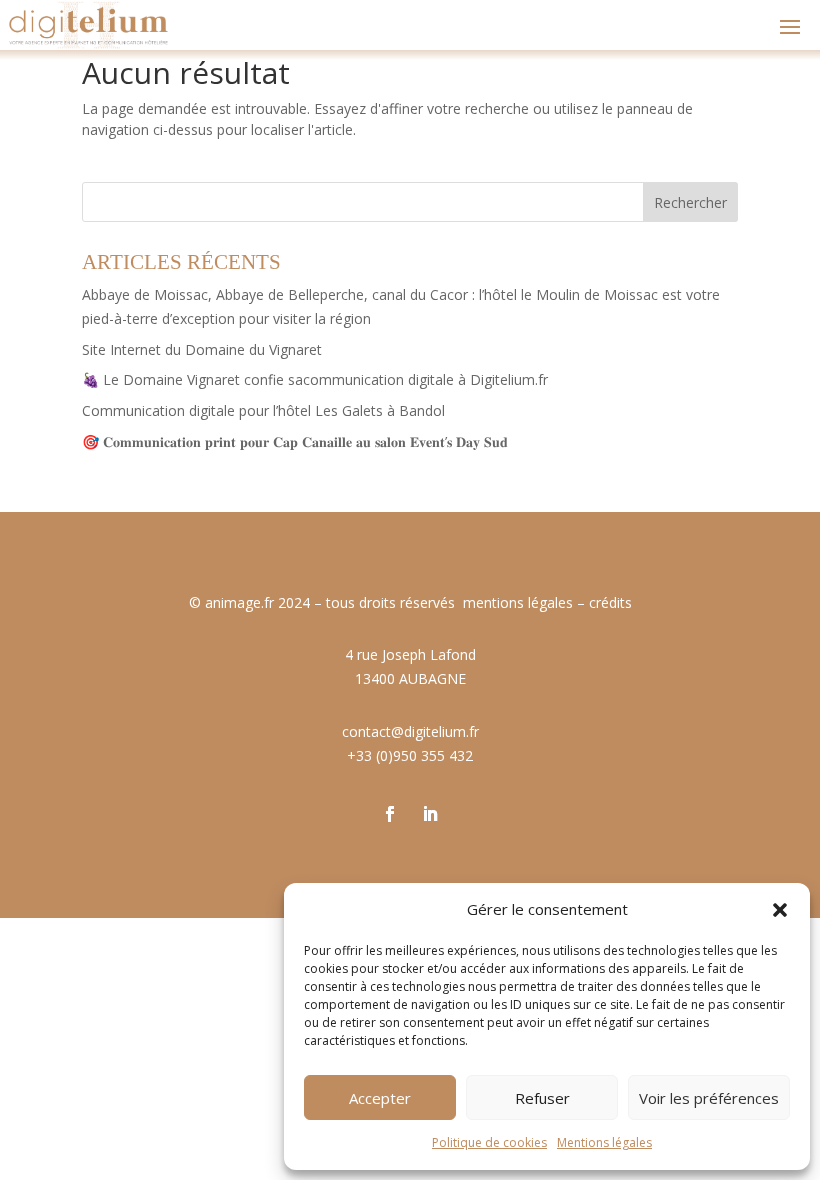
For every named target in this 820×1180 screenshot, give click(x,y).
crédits (610, 602)
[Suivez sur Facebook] (390, 814)
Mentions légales (604, 1142)
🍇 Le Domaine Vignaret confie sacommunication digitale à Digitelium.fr (315, 379)
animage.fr (239, 602)
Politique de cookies (489, 1142)
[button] (780, 910)
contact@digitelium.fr (410, 731)
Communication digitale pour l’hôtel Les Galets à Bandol (263, 410)
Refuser (542, 1098)
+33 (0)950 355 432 (410, 755)
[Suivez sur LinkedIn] (430, 814)
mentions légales (518, 602)
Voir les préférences (709, 1098)
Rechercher (690, 202)
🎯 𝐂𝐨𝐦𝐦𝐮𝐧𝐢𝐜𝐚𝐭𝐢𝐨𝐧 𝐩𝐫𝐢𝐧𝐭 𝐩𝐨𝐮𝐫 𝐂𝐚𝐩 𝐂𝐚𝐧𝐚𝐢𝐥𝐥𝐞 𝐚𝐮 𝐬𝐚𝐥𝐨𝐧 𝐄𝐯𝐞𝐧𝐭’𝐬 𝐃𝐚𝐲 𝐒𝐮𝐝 (295, 441)
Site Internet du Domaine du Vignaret (202, 349)
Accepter (380, 1098)
